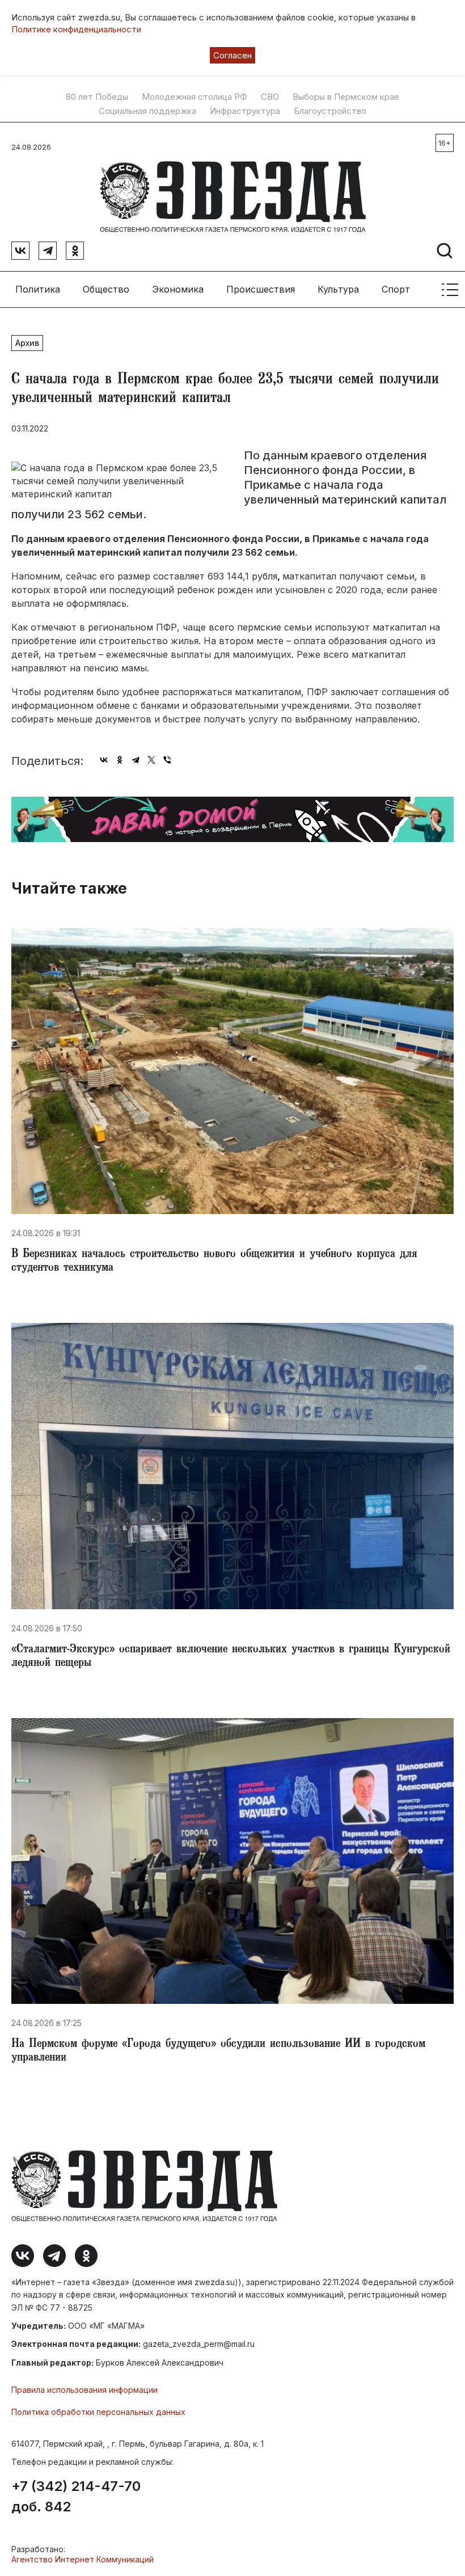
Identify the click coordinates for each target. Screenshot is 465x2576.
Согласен (232, 55)
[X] (151, 760)
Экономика (178, 289)
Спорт (396, 289)
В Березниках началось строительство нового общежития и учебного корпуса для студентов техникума (214, 1262)
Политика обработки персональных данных (98, 2412)
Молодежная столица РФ (195, 97)
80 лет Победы (97, 97)
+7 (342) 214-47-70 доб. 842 (76, 2497)
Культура (338, 289)
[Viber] (167, 760)
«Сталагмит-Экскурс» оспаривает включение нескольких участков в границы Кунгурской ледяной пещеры (231, 1657)
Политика (38, 289)
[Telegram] (136, 760)
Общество (106, 289)
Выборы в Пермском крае (346, 97)
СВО (270, 97)
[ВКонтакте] (104, 760)
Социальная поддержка (147, 111)
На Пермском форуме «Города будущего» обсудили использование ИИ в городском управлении (218, 2052)
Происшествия (261, 289)
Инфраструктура (245, 111)
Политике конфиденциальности (76, 29)
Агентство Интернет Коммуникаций (83, 2559)
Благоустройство (330, 111)
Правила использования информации (84, 2390)
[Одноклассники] (120, 760)
